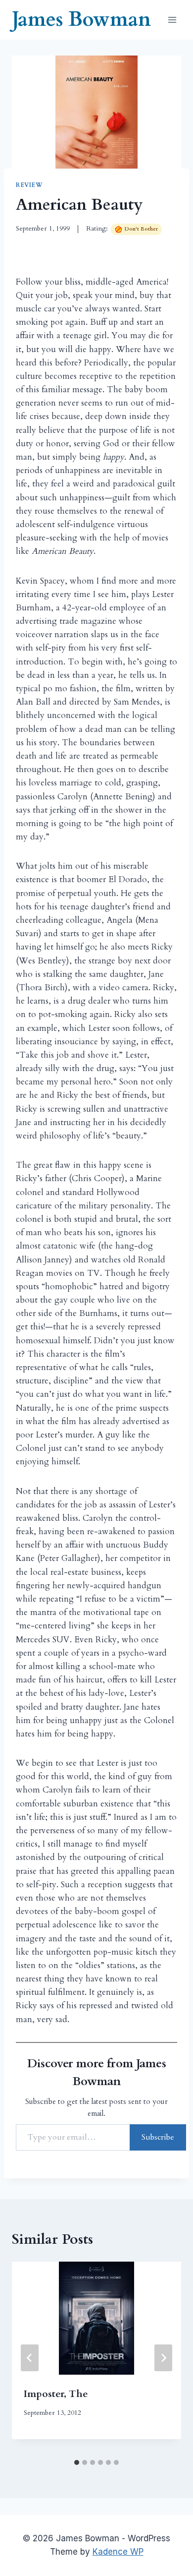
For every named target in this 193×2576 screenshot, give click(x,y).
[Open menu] (172, 20)
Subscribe (158, 2137)
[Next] (163, 2358)
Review (29, 185)
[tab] (77, 2462)
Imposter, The (56, 2394)
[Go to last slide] (30, 2358)
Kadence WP (118, 2552)
